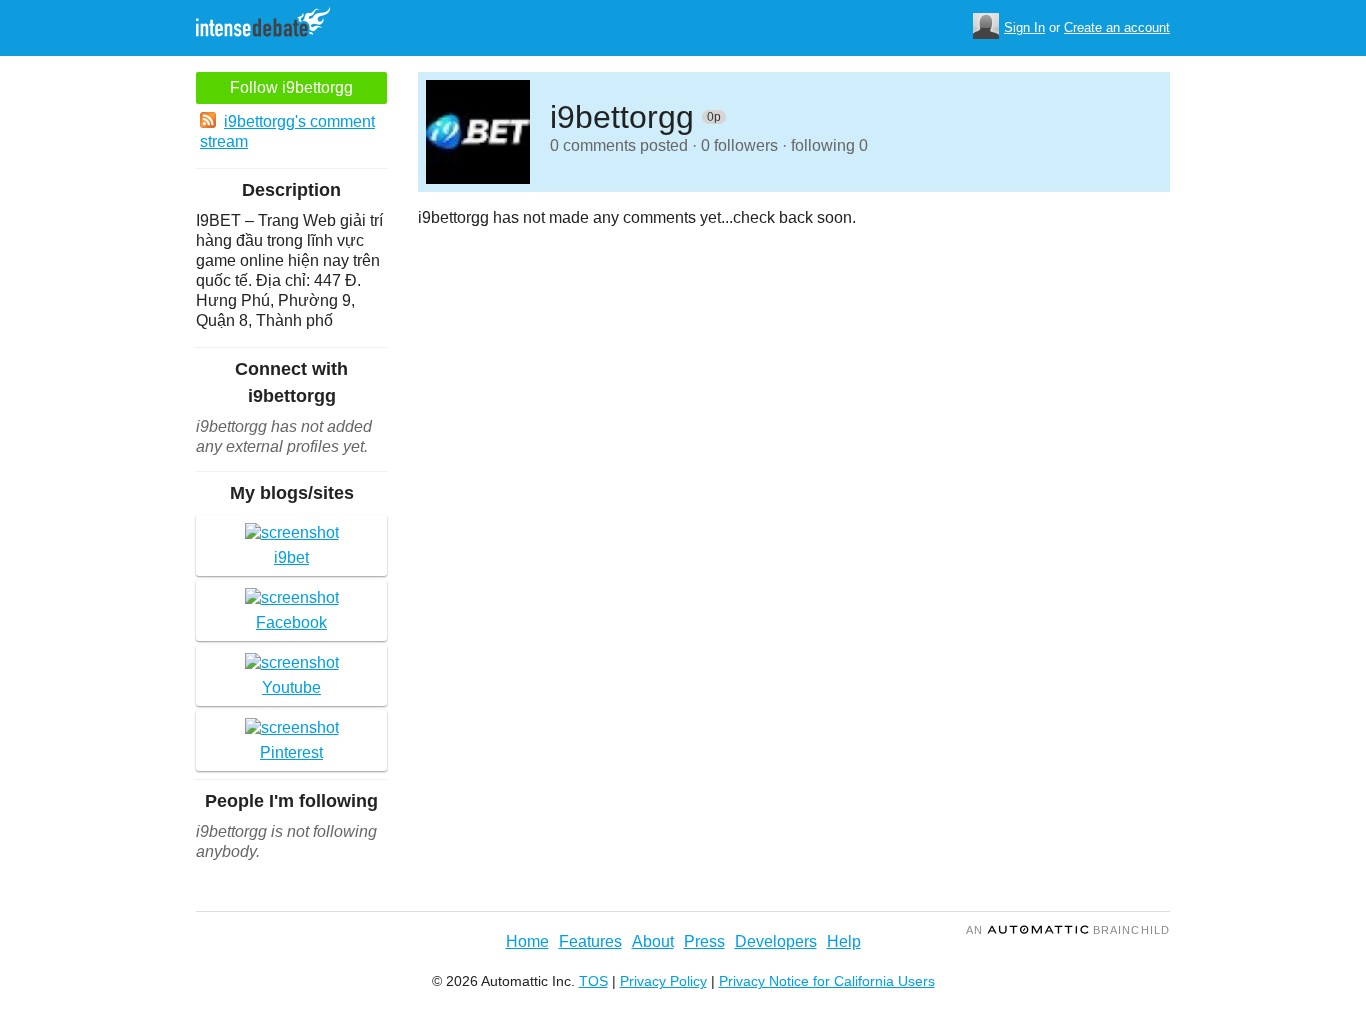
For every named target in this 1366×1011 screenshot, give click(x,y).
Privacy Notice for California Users (827, 981)
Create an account (1117, 27)
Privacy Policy (663, 981)
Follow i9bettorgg (291, 87)
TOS (593, 981)
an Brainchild (1068, 930)
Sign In (1024, 27)
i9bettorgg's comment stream (287, 131)
